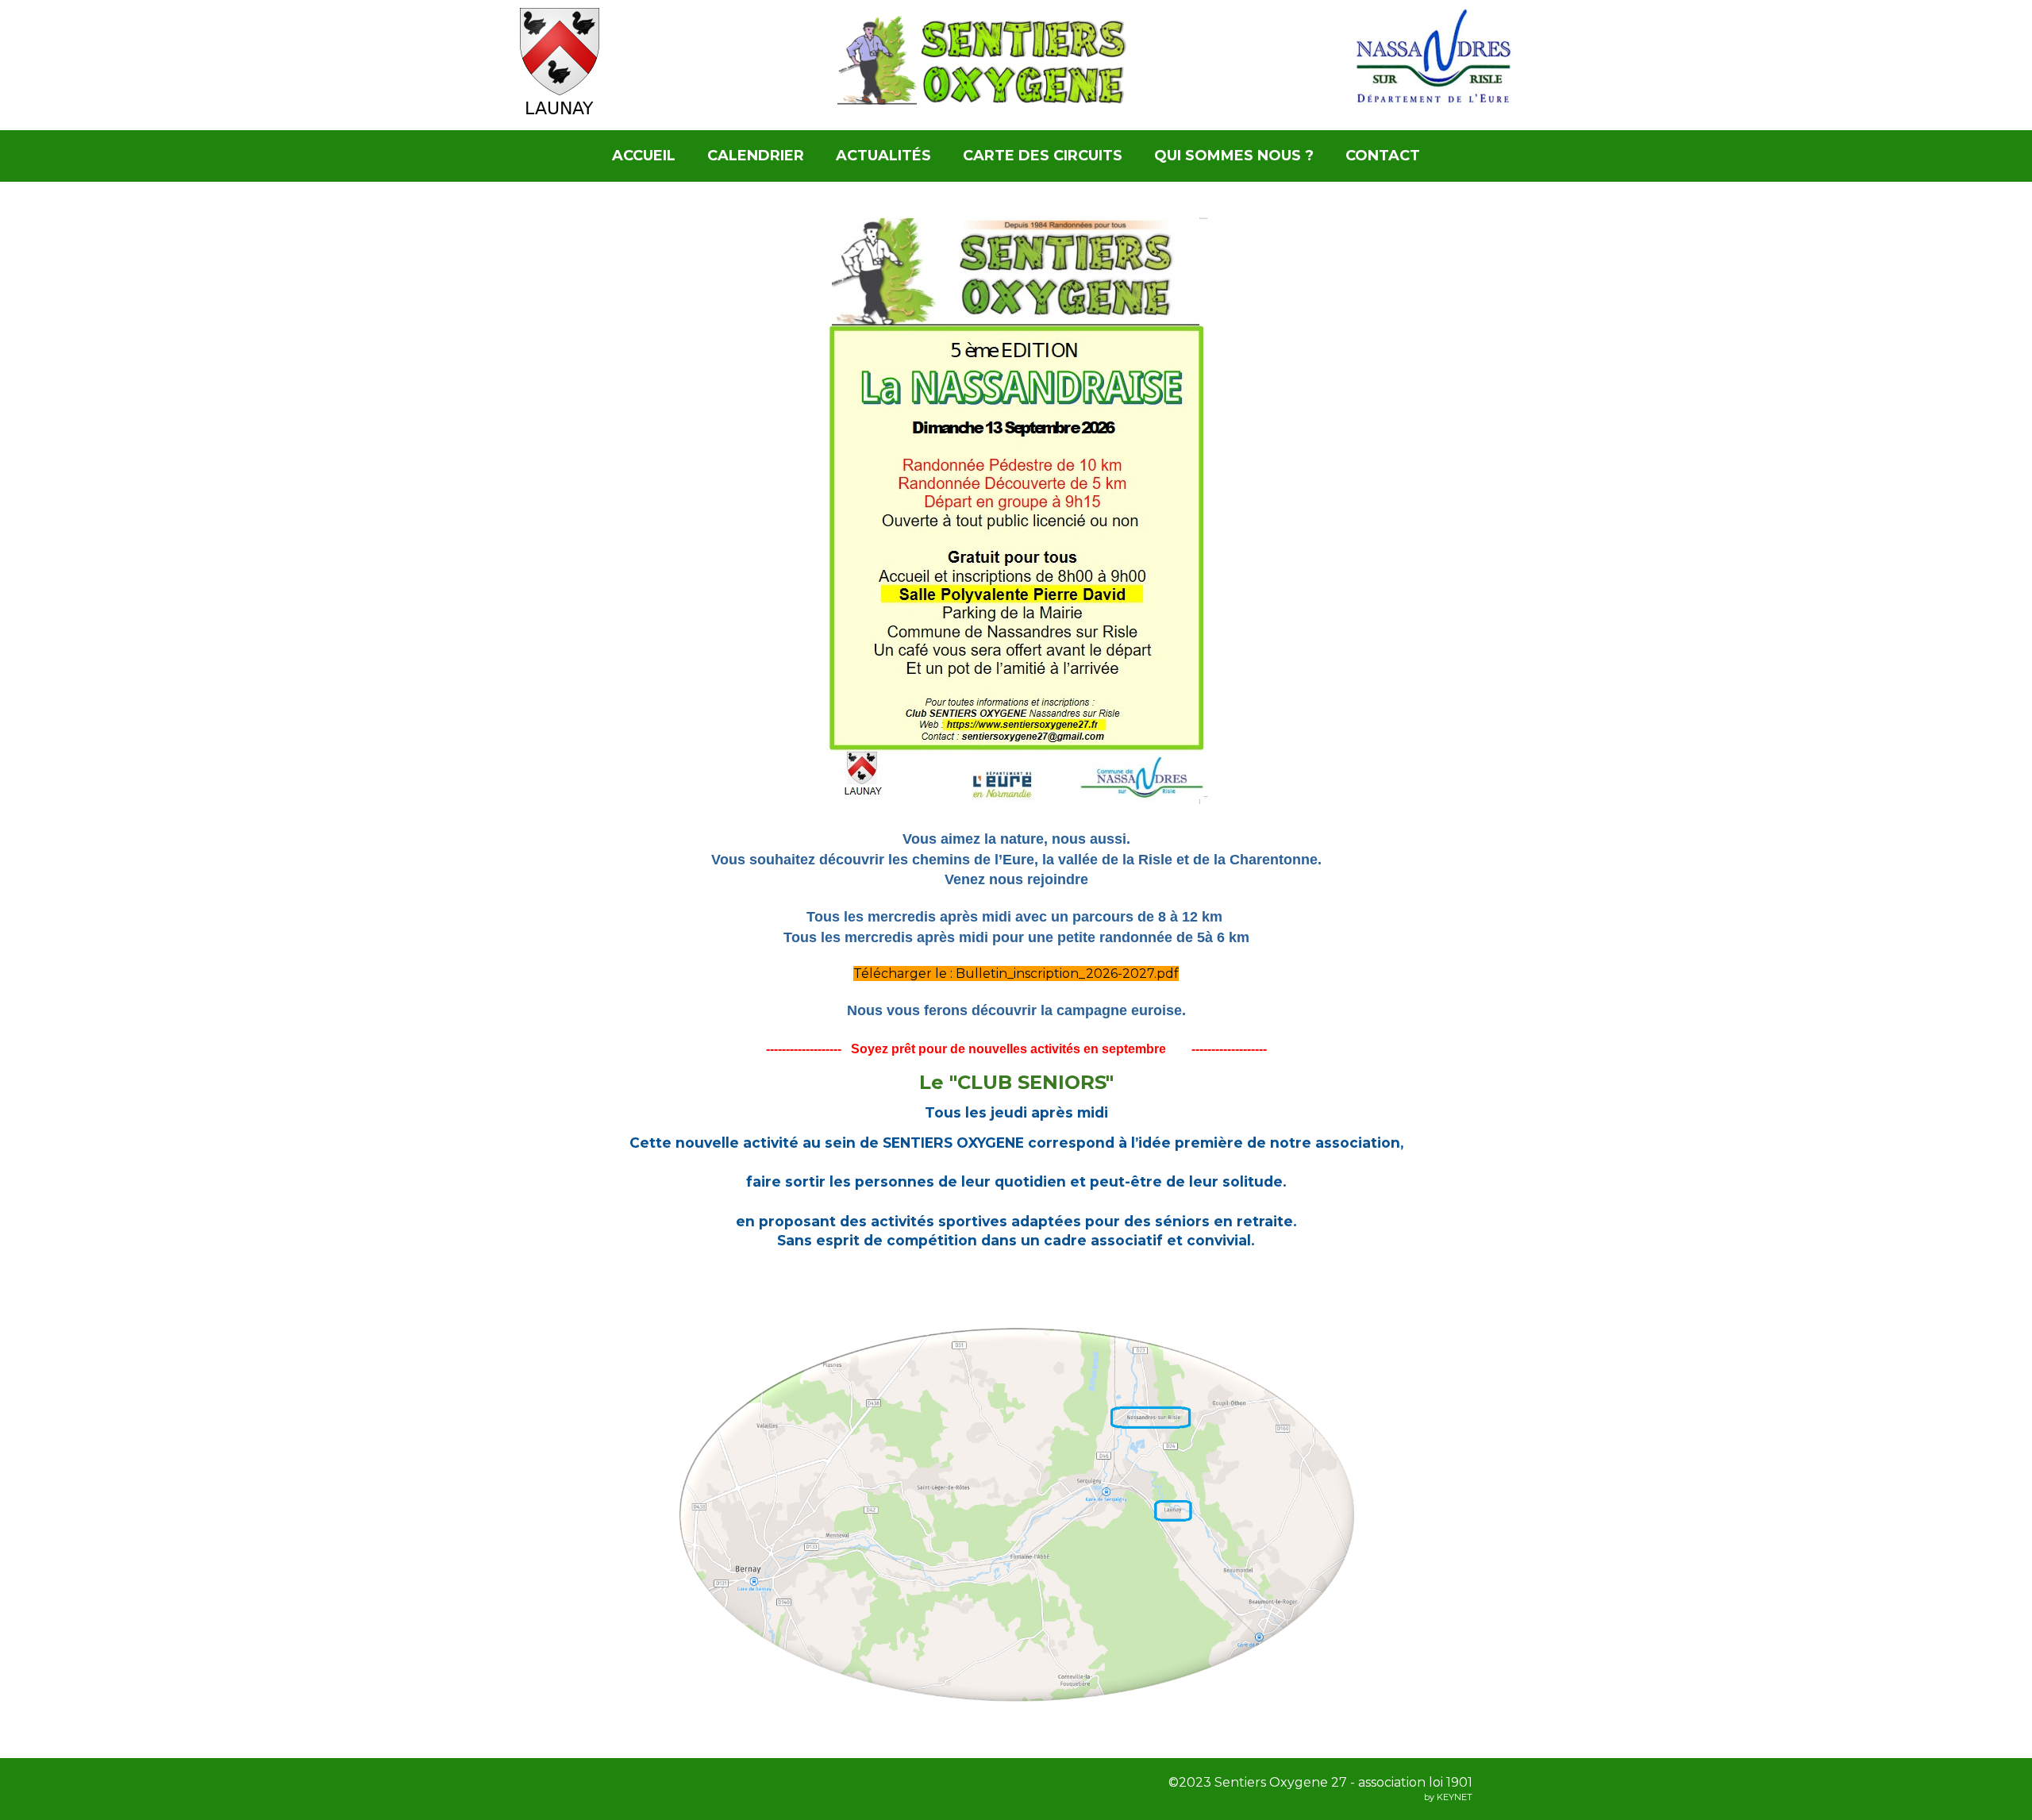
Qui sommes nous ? (1234, 156)
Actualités (883, 156)
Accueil (644, 156)
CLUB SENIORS (1031, 1082)
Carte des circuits (1043, 156)
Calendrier (756, 156)
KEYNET (1455, 1797)
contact (1383, 156)
